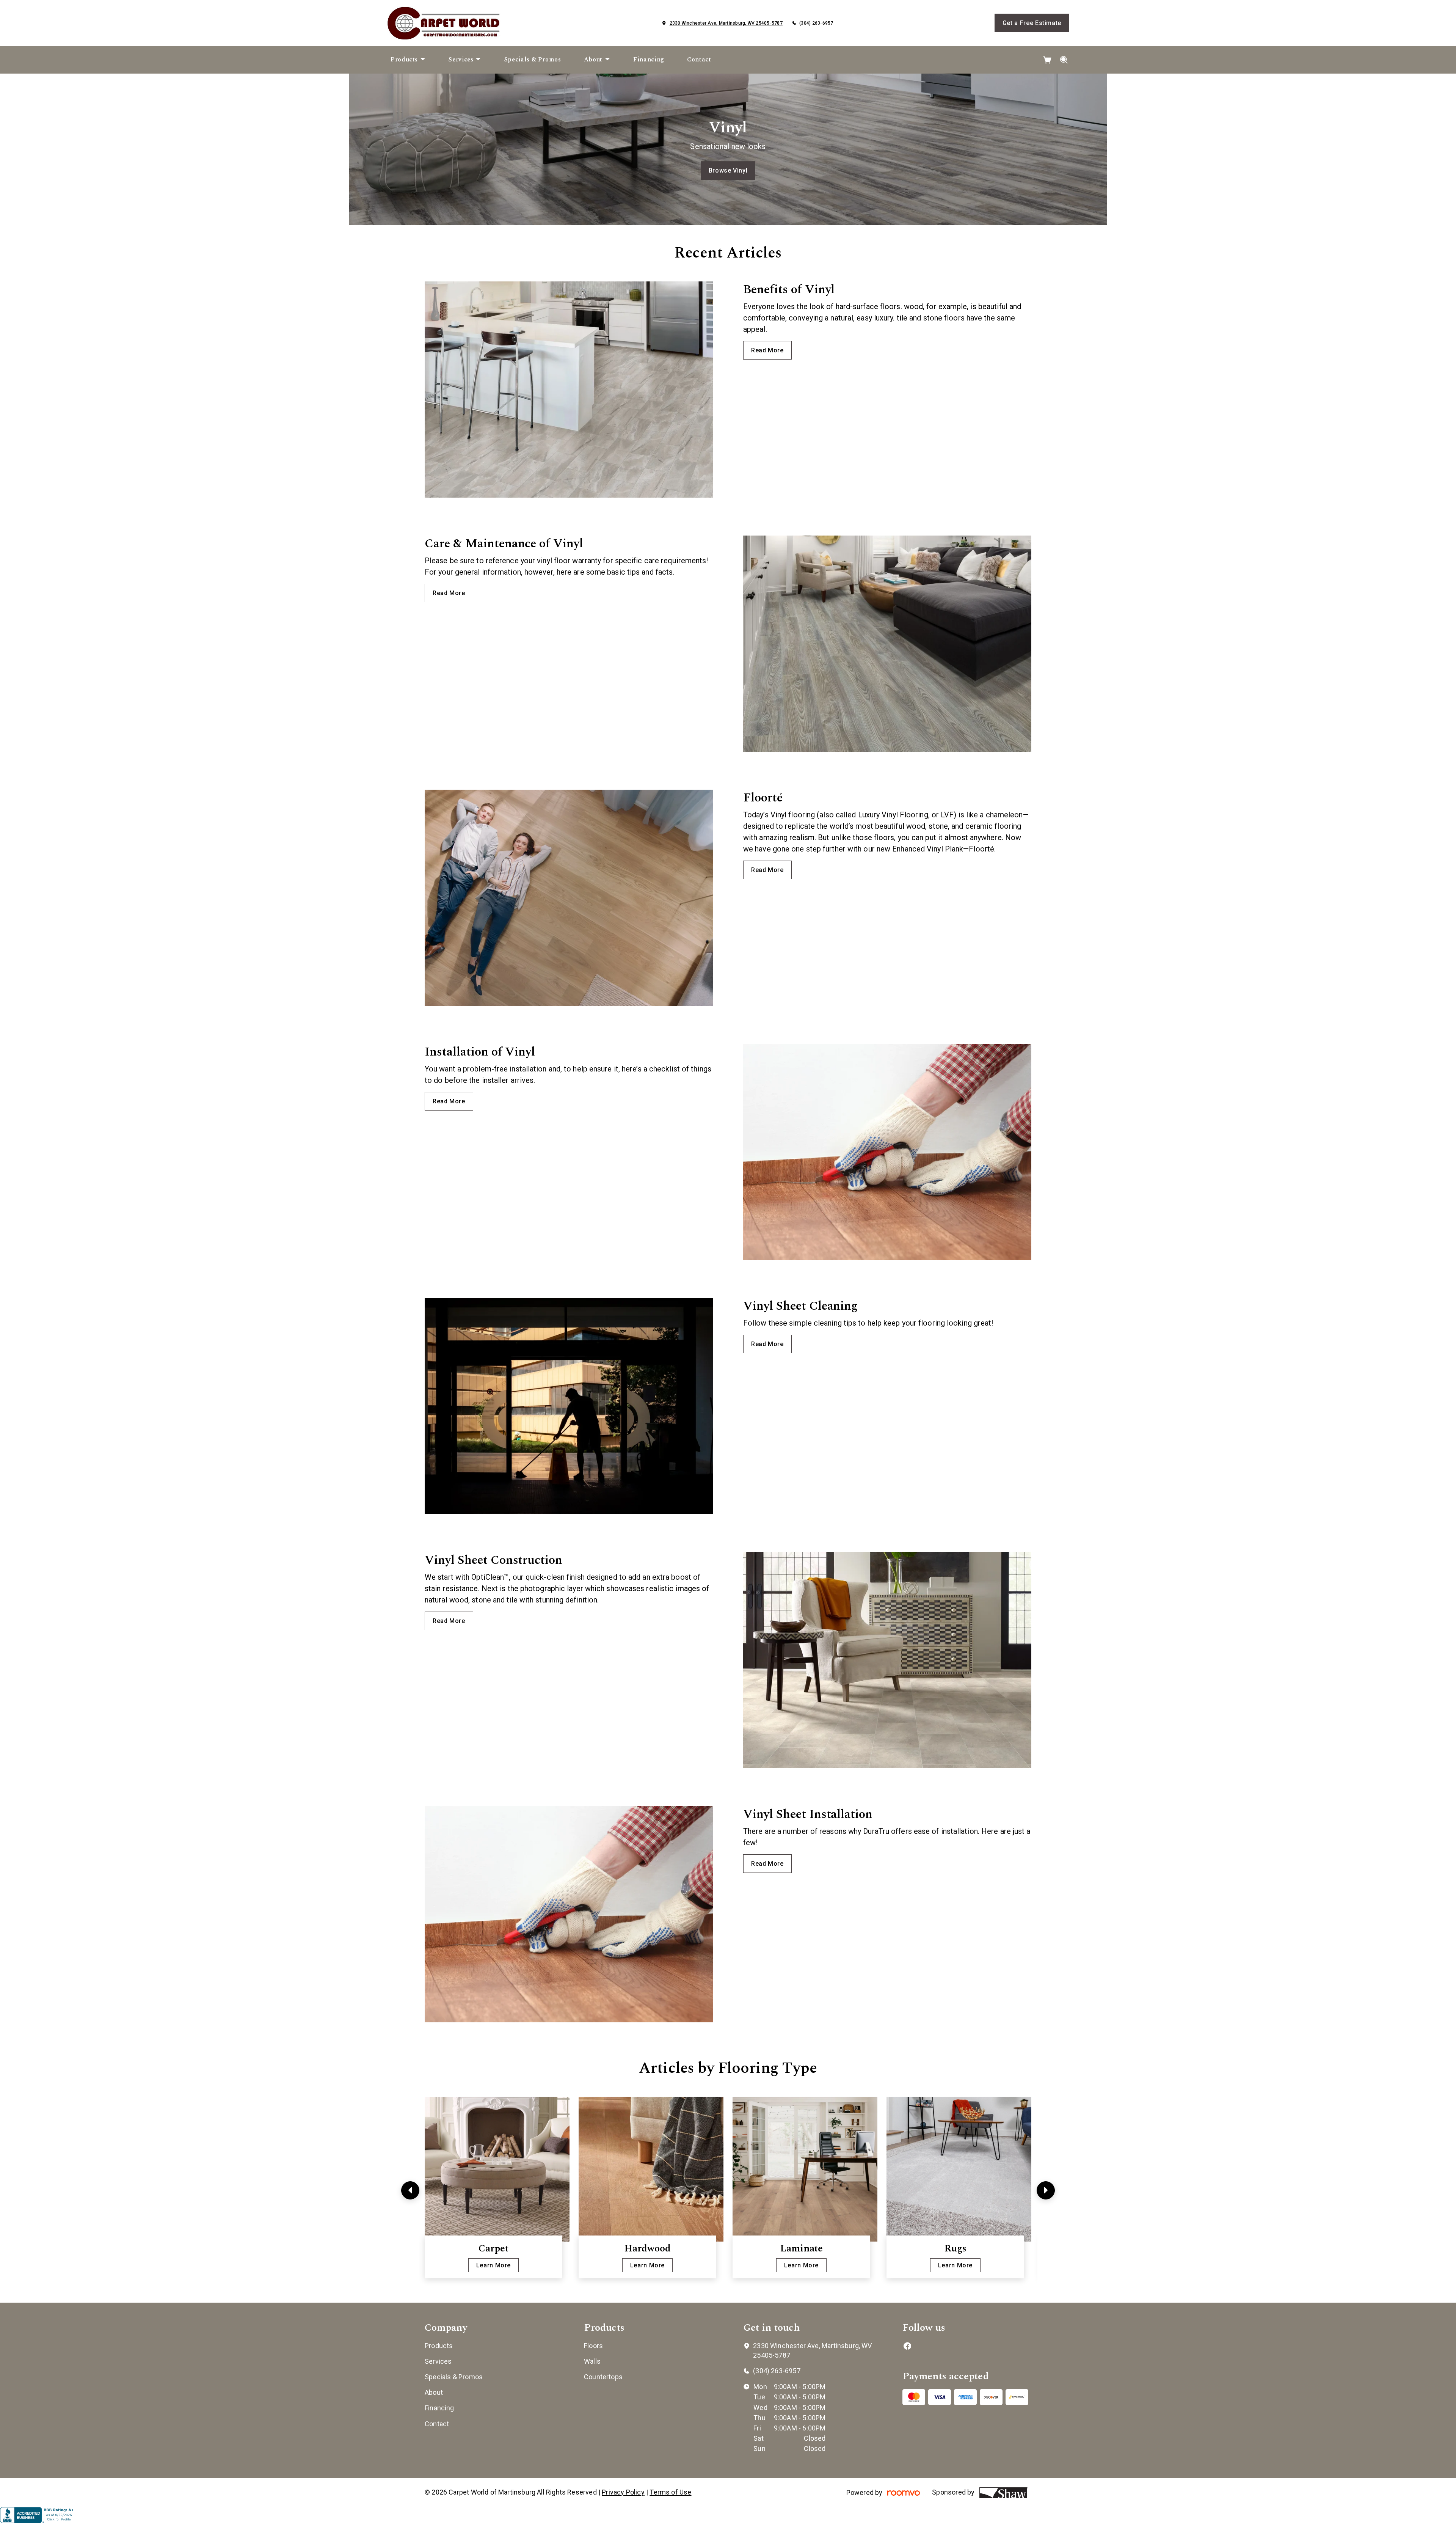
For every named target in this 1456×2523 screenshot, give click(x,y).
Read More (767, 350)
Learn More (493, 2265)
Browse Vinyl (728, 170)
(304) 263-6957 (816, 23)
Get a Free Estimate (1032, 23)
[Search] (1064, 60)
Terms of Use (670, 2492)
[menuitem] (408, 60)
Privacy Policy (623, 2492)
